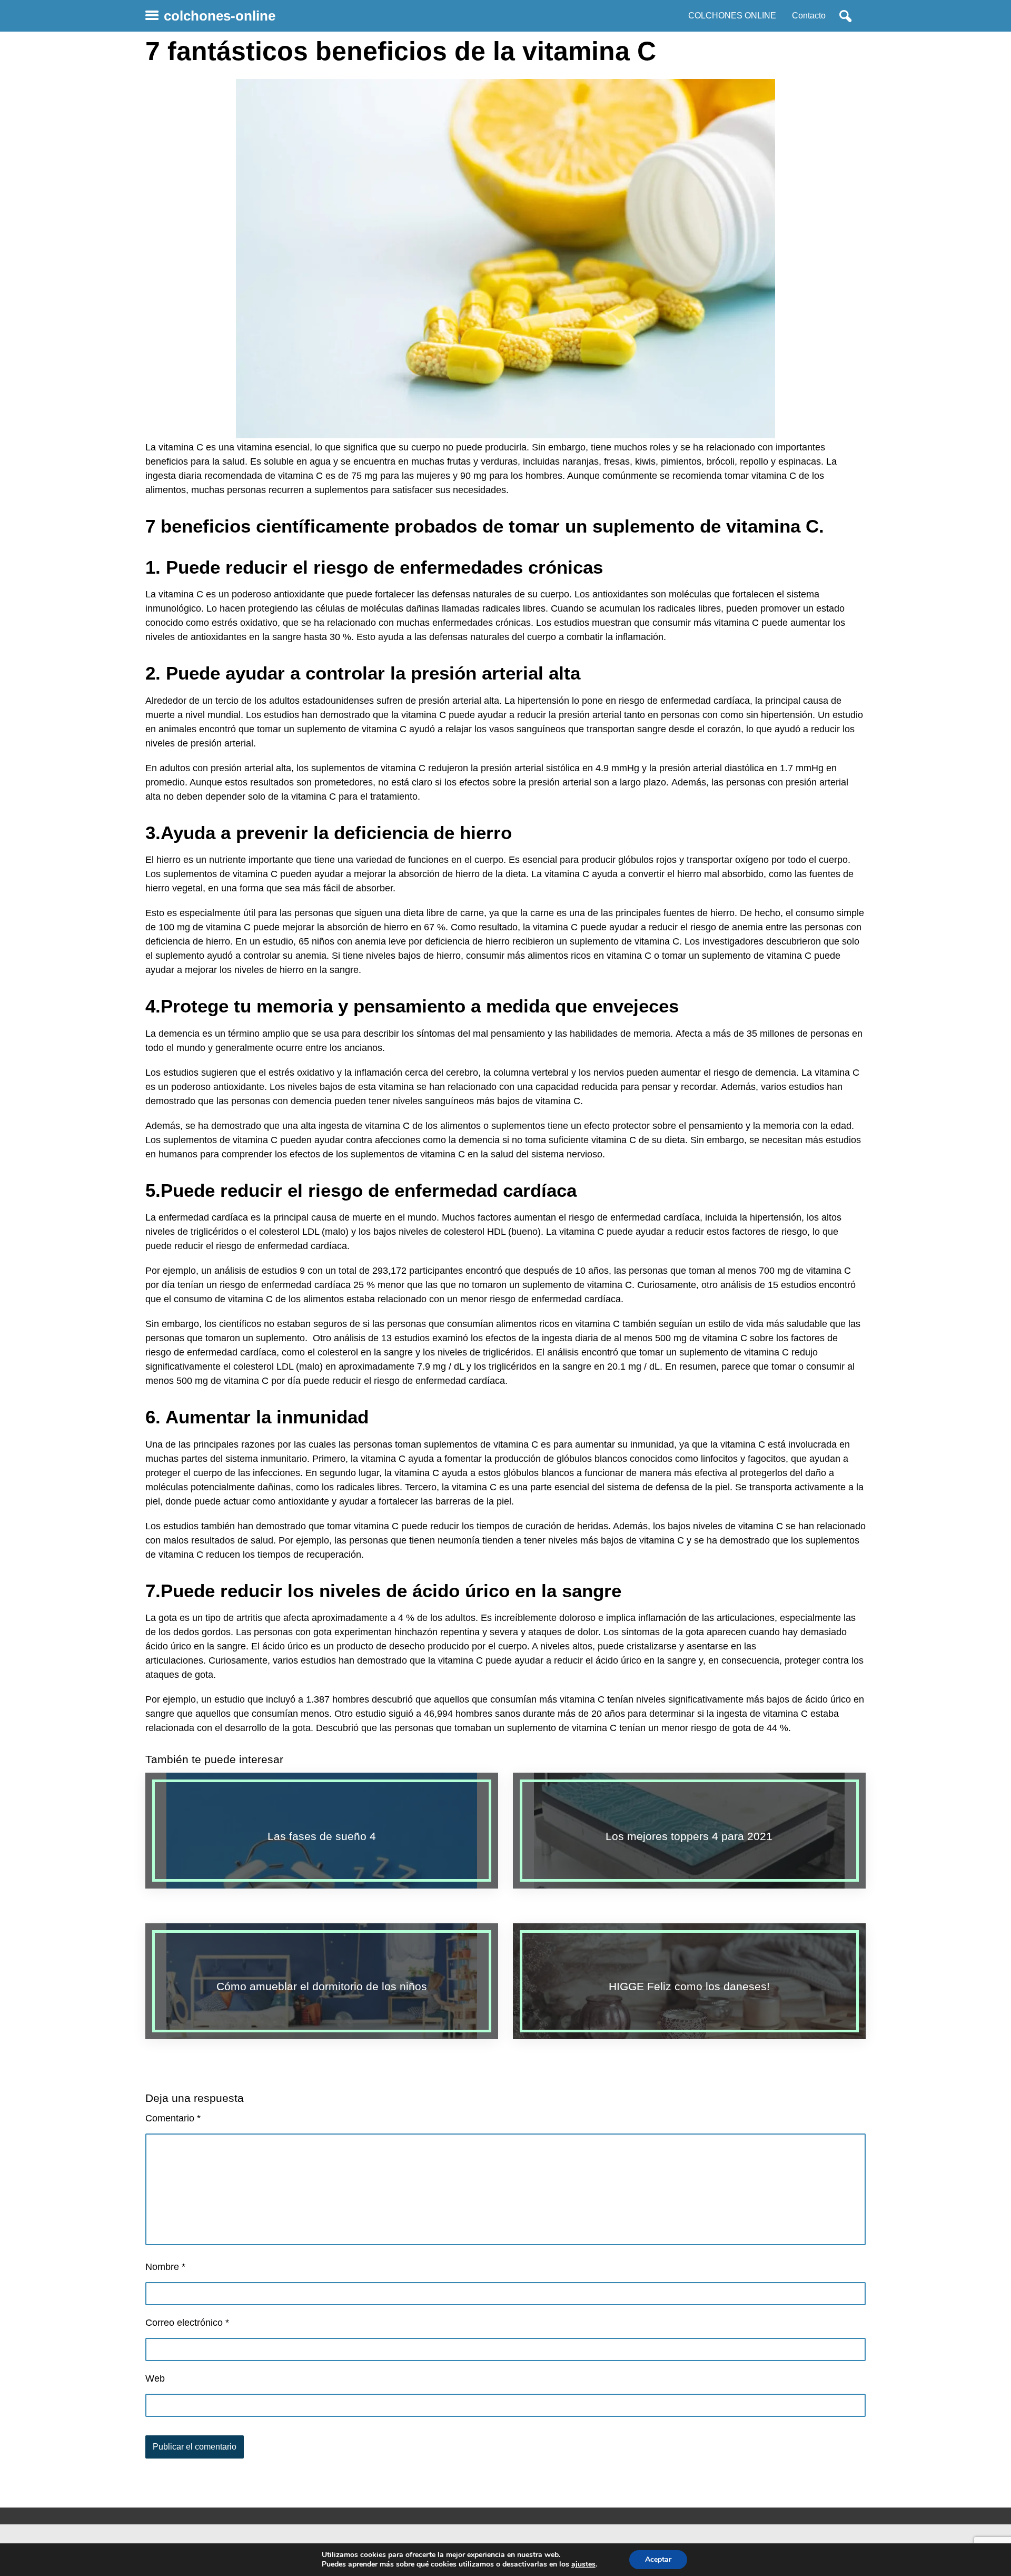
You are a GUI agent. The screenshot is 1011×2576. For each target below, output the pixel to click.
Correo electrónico (187, 2323)
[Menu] (152, 16)
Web (155, 2378)
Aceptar (658, 2559)
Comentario (173, 2118)
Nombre (165, 2267)
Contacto (809, 16)
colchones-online (220, 16)
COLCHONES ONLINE (732, 16)
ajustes (583, 2564)
